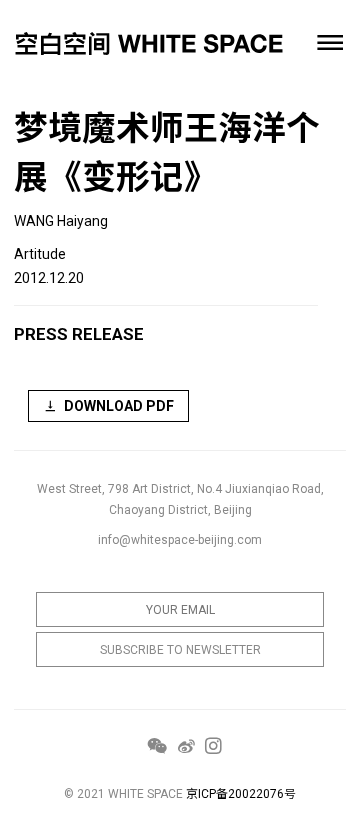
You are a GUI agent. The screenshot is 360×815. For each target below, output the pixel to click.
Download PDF (119, 406)
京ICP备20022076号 (241, 794)
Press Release (79, 334)
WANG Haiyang (61, 221)
